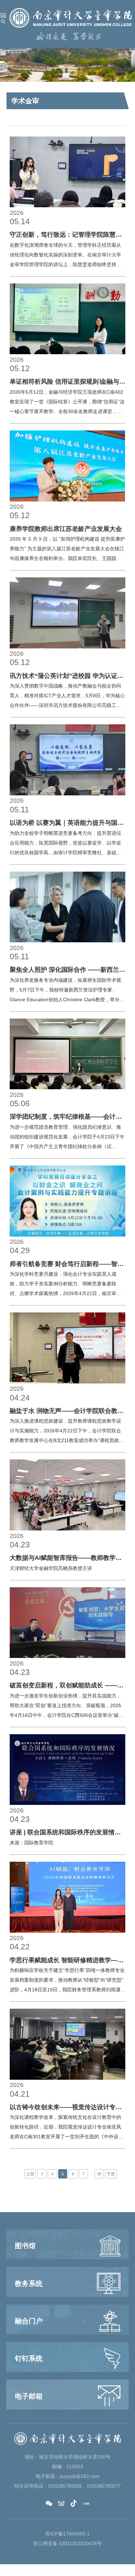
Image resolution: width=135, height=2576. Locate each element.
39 (99, 2174)
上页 (30, 2174)
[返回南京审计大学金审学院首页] (71, 18)
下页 (111, 2174)
